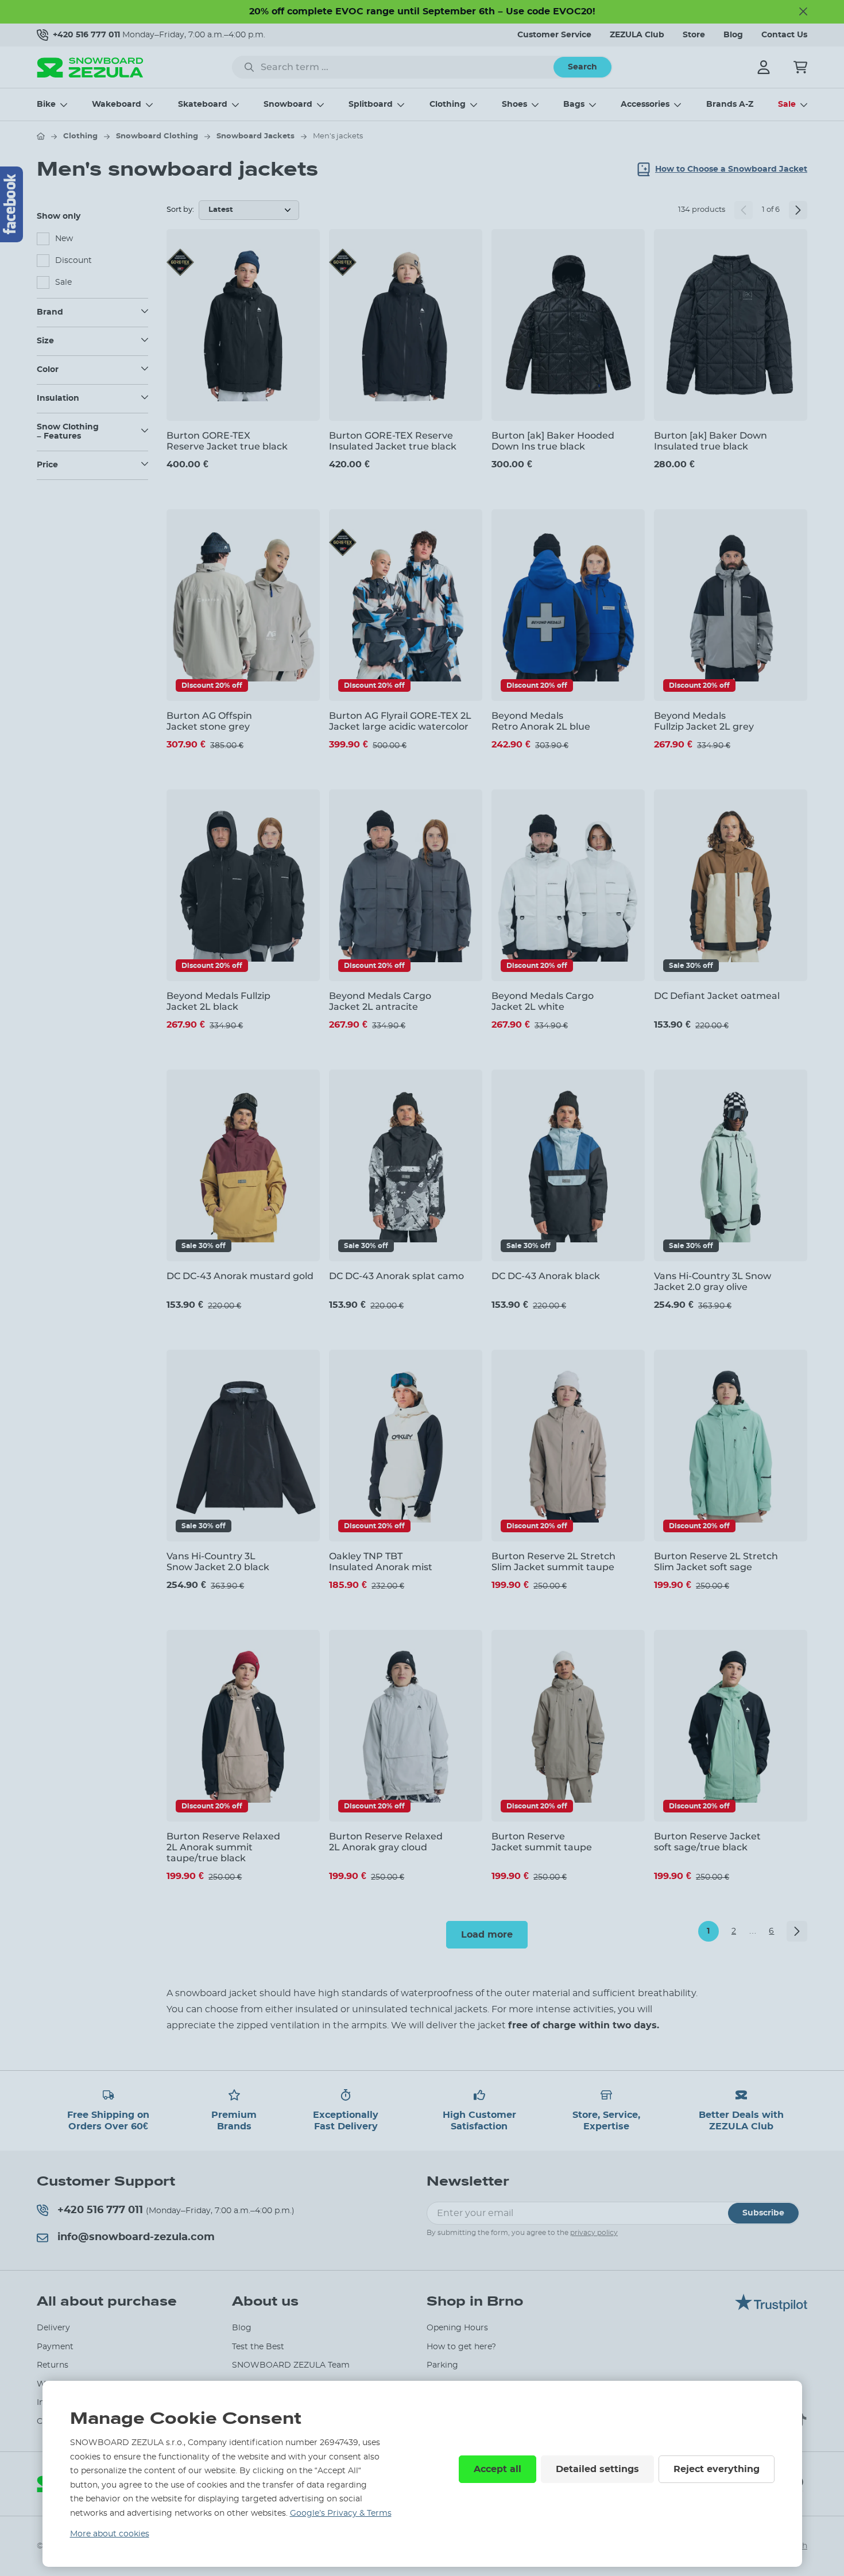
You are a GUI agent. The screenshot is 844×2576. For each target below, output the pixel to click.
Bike (46, 104)
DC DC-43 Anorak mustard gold (240, 1276)
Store (694, 35)
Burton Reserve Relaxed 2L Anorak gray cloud (386, 1842)
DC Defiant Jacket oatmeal (717, 996)
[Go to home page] (41, 136)
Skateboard (203, 104)
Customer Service (554, 35)
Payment (55, 2347)
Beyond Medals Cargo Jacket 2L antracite (380, 1001)
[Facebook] (11, 204)
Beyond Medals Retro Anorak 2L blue (541, 721)
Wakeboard (117, 104)
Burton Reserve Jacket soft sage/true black (707, 1842)
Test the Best (258, 2347)
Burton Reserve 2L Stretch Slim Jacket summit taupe (553, 1562)
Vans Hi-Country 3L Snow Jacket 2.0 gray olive (713, 1281)
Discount (73, 261)
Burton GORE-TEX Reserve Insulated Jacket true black (393, 441)
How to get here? (461, 2347)
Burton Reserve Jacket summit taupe (542, 1842)
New (64, 239)
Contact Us (784, 35)
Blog (733, 35)
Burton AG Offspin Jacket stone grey (209, 721)
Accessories (645, 104)
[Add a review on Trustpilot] (771, 2308)
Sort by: (180, 210)
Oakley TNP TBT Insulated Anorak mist (381, 1562)
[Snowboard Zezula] (90, 67)
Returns (53, 2365)
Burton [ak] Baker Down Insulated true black (711, 441)
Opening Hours (457, 2328)
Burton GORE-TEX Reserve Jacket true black (227, 441)
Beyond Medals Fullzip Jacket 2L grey (704, 721)
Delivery (53, 2328)
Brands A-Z (730, 104)
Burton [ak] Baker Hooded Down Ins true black (553, 441)
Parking (442, 2365)
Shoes (514, 104)
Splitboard (371, 104)
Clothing (448, 104)
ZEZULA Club (637, 35)
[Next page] (798, 210)
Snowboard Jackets (255, 136)
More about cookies (110, 2534)
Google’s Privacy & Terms (341, 2513)
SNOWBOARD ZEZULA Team (291, 2365)
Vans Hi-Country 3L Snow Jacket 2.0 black (218, 1562)
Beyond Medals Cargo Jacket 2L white (543, 1001)
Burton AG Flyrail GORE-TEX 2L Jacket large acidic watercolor (400, 721)
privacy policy (594, 2233)
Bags (574, 104)
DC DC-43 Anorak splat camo (396, 1276)
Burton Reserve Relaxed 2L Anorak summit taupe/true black (223, 1847)
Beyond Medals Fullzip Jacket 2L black (218, 1001)
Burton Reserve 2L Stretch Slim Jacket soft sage (716, 1562)
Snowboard (288, 104)
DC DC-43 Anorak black (546, 1276)
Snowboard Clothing (157, 136)
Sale (787, 104)
